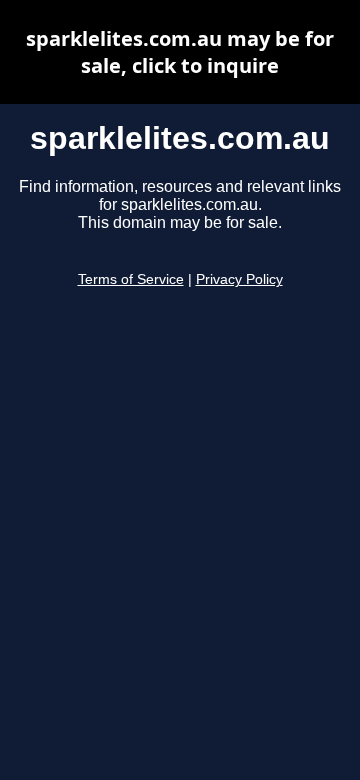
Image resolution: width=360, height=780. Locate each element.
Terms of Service (131, 279)
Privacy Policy (239, 279)
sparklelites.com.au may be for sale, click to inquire (180, 52)
